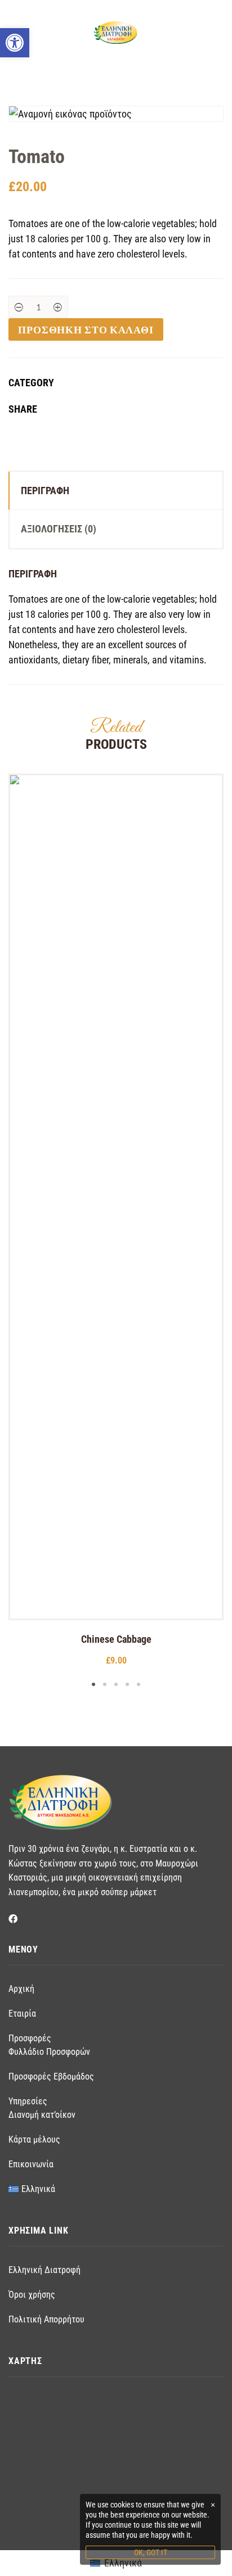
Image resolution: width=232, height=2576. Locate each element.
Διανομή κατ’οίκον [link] (42, 2115)
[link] (15, 43)
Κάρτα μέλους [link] (34, 2139)
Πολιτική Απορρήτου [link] (46, 2319)
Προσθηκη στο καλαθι (86, 329)
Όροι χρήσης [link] (32, 2295)
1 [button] (93, 1684)
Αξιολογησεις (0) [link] (59, 529)
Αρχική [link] (21, 1989)
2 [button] (105, 1684)
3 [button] (116, 1684)
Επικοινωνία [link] (31, 2164)
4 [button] (127, 1684)
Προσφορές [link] (30, 2038)
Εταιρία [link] (22, 2014)
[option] (116, 1221)
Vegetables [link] (149, 383)
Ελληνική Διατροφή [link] (44, 2270)
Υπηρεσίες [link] (28, 2101)
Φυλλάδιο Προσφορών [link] (49, 2052)
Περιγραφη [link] (45, 491)
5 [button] (139, 1684)
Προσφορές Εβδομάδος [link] (51, 2076)
